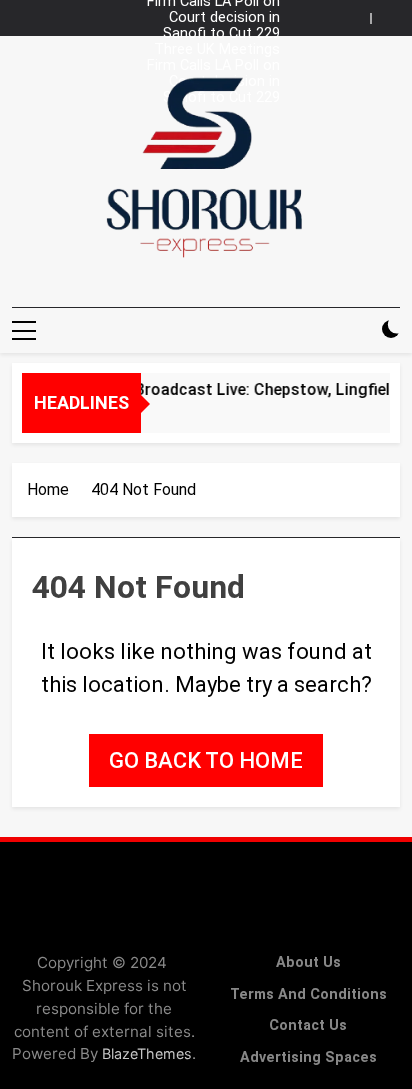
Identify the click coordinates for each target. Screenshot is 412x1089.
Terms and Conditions (308, 994)
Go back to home (206, 760)
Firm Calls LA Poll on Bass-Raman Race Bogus (213, 66)
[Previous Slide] (360, 13)
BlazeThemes (147, 1053)
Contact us (308, 1025)
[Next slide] (390, 13)
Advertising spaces (308, 1057)
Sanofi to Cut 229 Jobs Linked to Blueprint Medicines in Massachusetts (208, 34)
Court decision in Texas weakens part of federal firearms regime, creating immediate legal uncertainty (213, 18)
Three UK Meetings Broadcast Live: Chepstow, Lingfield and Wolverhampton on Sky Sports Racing (209, 50)
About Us (308, 962)
